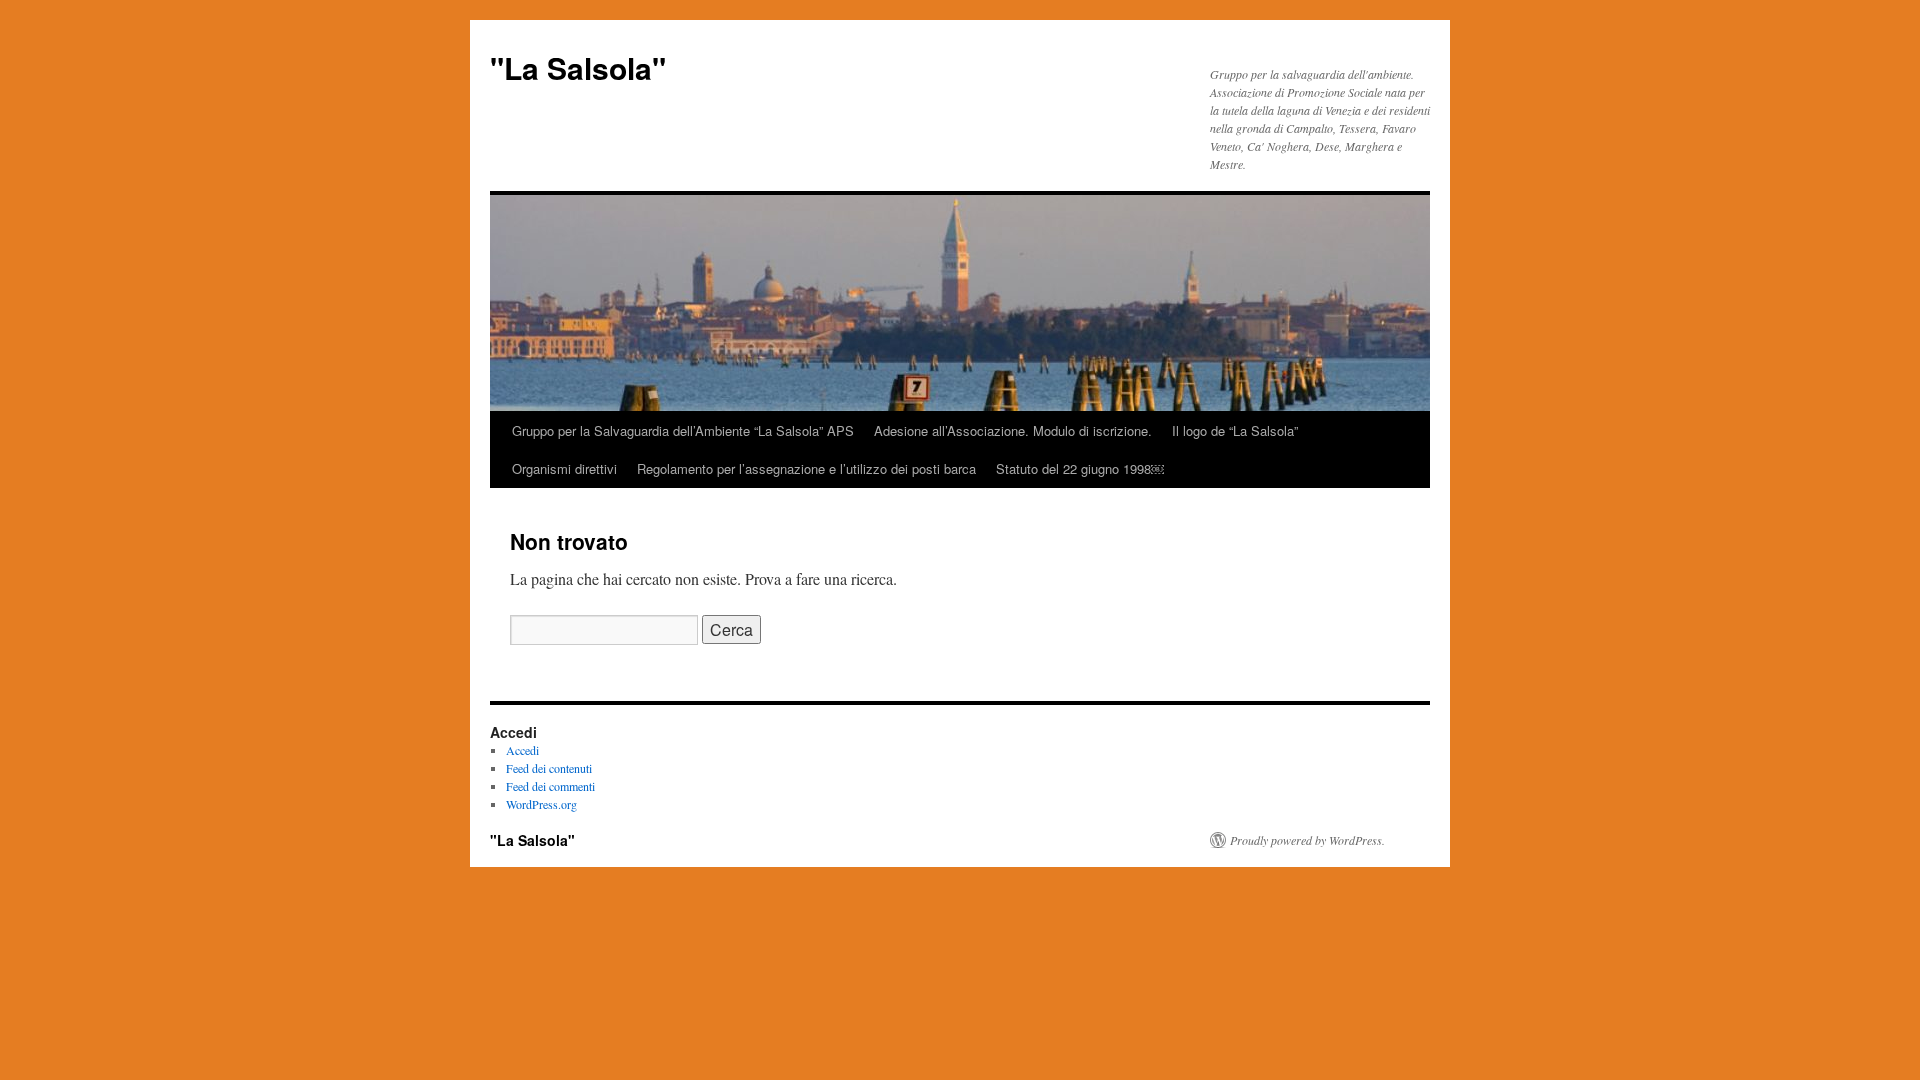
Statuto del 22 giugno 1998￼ (1080, 468)
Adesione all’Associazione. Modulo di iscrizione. (1013, 430)
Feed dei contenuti (549, 768)
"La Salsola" (578, 67)
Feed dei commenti (550, 786)
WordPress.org (541, 804)
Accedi (522, 750)
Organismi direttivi (564, 468)
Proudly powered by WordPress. (1307, 840)
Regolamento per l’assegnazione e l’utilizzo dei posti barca (806, 468)
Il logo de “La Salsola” (1235, 430)
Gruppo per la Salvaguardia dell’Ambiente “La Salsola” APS (683, 430)
